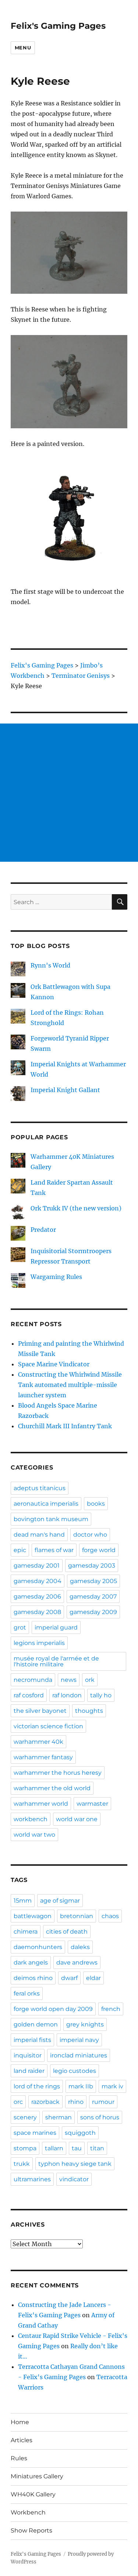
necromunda (33, 1680)
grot (20, 1627)
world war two (34, 1835)
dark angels (31, 1962)
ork (90, 1680)
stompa (25, 2148)
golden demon (36, 2024)
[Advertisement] (69, 793)
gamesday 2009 (93, 1612)
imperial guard (56, 1627)
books (96, 1504)
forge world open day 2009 (53, 2009)
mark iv (112, 2086)
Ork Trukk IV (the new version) (76, 1208)
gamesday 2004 (38, 1581)
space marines (35, 2133)
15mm (23, 1901)
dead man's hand (39, 1535)
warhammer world (41, 1804)
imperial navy (79, 2040)
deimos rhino (33, 1978)
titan (97, 2148)
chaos (110, 1916)
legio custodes (75, 2071)
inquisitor (28, 2055)
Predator (43, 1230)
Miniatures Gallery (37, 2476)
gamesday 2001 (37, 1566)
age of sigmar (60, 1901)
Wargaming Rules (56, 1277)
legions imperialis (39, 1643)
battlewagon (33, 1916)
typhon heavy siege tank (75, 2164)
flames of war (54, 1550)
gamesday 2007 (93, 1597)
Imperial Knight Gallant (65, 1090)
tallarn (54, 2148)
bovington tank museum (51, 1519)
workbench (31, 1819)
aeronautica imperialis (46, 1504)
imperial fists (32, 2040)
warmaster (92, 1804)
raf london (67, 1695)
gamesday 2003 (92, 1566)
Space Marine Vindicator (54, 1364)
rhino (76, 2102)
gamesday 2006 (37, 1597)
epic (20, 1550)
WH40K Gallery (33, 2494)
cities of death (67, 1932)
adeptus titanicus (40, 1488)
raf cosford (29, 1695)
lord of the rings (37, 2086)
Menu (23, 48)
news (69, 1680)
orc (18, 2102)
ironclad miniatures (79, 2055)
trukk (22, 2164)
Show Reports (31, 2530)
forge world (99, 1550)
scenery (25, 2117)
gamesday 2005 (93, 1581)
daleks (80, 1947)
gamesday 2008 (37, 1612)
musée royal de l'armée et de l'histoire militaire (56, 1661)
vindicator (74, 2179)
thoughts (89, 1711)
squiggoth (80, 2133)
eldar (93, 1978)
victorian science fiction (48, 1726)
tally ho (101, 1695)
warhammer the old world (52, 1788)
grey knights (85, 2024)
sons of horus (100, 2117)
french (111, 2009)
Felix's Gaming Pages (58, 26)
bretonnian (77, 1916)
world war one (77, 1819)
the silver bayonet (40, 1711)
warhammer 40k (38, 1742)
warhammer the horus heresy (58, 1773)
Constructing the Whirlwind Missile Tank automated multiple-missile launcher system (70, 1385)
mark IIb (81, 2086)
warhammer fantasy (43, 1757)
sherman (59, 2117)
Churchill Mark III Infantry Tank (65, 1426)
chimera (26, 1932)
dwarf (69, 1978)
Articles (22, 2440)
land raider (29, 2071)
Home (20, 2422)
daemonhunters (38, 1947)
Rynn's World (50, 965)
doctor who (90, 1535)
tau (77, 2148)
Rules (19, 2458)
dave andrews (77, 1962)
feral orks (27, 1993)
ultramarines (32, 2179)
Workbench (28, 2512)
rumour (103, 2102)
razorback (45, 2102)
